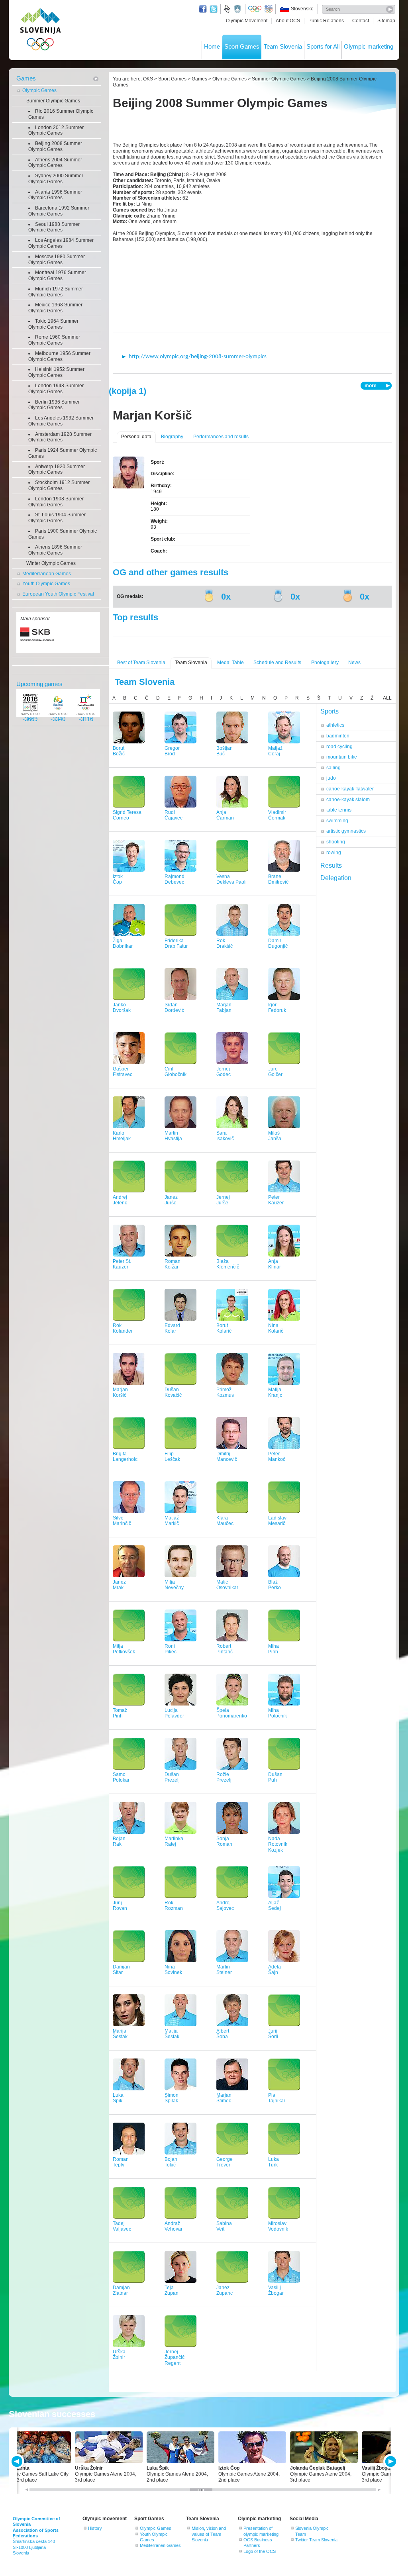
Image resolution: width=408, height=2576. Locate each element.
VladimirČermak (277, 815)
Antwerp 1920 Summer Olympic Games (57, 470)
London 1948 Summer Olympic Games (56, 389)
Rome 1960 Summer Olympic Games (54, 340)
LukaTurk (274, 2162)
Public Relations (326, 21)
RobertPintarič (225, 1649)
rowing (334, 853)
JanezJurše (171, 1200)
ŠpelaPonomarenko (232, 1713)
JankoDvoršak (122, 1008)
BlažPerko (275, 1585)
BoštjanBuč (225, 751)
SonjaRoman (224, 1842)
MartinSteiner (224, 1970)
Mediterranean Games (47, 574)
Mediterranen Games (160, 2545)
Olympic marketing (369, 46)
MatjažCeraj (275, 751)
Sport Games (242, 46)
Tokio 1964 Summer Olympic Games (53, 324)
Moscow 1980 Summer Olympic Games (57, 260)
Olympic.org (255, 9)
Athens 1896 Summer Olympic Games (55, 550)
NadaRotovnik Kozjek (278, 1845)
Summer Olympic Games (53, 101)
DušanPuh (275, 1777)
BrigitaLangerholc (125, 1457)
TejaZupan (172, 2291)
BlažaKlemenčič (228, 1264)
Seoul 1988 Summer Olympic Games (54, 227)
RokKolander (123, 1328)
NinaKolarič (276, 1328)
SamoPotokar (121, 1777)
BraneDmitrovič (278, 879)
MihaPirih (274, 1649)
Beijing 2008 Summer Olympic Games (55, 146)
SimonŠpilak (172, 2098)
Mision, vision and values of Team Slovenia (209, 2534)
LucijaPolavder (174, 1713)
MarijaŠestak (120, 2034)
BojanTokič (171, 2162)
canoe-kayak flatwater (350, 789)
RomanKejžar (173, 1264)
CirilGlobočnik (176, 1072)
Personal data (136, 437)
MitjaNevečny (174, 1585)
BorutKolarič (224, 1328)
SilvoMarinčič (122, 1521)
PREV (18, 2461)
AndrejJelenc (120, 1200)
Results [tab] (331, 866)
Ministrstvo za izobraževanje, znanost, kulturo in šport (238, 9)
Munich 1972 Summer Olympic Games (56, 292)
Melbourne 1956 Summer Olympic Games (59, 356)
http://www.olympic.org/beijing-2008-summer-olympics (198, 357)
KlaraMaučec (225, 1521)
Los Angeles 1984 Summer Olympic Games (61, 243)
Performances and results (221, 437)
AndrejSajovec (225, 1906)
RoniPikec (171, 1649)
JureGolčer (275, 1072)
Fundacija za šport (228, 9)
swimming (337, 821)
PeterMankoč (277, 1457)
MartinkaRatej (174, 1842)
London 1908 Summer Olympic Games (56, 502)
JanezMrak (119, 1585)
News (354, 663)
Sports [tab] (330, 711)
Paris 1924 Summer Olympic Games (63, 453)
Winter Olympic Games (51, 563)
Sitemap (386, 21)
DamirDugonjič (278, 944)
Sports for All (323, 46)
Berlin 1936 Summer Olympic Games (54, 405)
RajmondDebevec (175, 879)
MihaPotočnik (278, 1713)
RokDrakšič (225, 944)
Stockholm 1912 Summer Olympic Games (59, 485)
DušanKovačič (173, 1393)
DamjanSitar (121, 1970)
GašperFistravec (123, 1072)
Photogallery (325, 663)
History (95, 2528)
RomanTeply (121, 2162)
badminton (338, 736)
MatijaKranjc (275, 1393)
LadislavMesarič (277, 1521)
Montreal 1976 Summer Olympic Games (57, 275)
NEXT (390, 2461)
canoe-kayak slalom (348, 800)
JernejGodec (224, 1072)
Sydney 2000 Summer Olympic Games (56, 179)
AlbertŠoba (223, 2034)
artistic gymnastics (346, 831)
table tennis (339, 810)
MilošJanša (275, 1136)
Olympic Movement (247, 21)
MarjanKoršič (120, 1393)
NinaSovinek (173, 1970)
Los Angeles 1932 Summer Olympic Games (61, 421)
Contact (361, 21)
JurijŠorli (273, 2034)
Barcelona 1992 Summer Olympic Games (59, 211)
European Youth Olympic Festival (58, 594)
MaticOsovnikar (227, 1585)
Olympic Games (39, 90)
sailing (333, 768)
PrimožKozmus (225, 1393)
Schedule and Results (277, 663)
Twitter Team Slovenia (316, 2540)
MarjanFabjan (224, 1008)
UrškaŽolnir (119, 2355)
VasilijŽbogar (276, 2291)
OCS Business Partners (258, 2543)
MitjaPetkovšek (124, 1649)
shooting (336, 842)
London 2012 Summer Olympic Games (56, 130)
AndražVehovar (174, 2226)
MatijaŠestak (172, 2034)
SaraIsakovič (225, 1136)
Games (26, 78)
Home (212, 46)
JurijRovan (120, 1906)
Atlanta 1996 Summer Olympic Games (55, 195)
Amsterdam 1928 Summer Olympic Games (60, 437)
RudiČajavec (174, 815)
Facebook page (203, 9)
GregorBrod (172, 751)
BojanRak (119, 1842)
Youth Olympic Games (46, 584)
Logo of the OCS (260, 2551)
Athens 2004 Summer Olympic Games (55, 163)
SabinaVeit (224, 2226)
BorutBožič (119, 751)
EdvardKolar (172, 1328)
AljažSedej (275, 1906)
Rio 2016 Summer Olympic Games (61, 114)
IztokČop (118, 879)
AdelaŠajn (275, 1970)
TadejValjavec (122, 2226)
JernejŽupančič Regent (175, 2358)
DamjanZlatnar (121, 2291)
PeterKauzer (276, 1200)
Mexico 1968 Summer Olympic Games (55, 308)
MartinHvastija (173, 1136)
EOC (269, 9)
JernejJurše (223, 1200)
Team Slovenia (283, 46)
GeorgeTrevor (225, 2162)
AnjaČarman (225, 815)
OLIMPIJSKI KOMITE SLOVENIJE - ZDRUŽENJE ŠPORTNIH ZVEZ (40, 31)
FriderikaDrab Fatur (176, 944)
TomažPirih (120, 1713)
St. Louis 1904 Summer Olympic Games (57, 518)
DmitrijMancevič (227, 1457)
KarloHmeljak (122, 1136)
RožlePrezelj (224, 1777)
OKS (148, 79)
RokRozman (174, 1906)
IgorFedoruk (277, 1008)
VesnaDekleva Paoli (231, 879)
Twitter (214, 9)
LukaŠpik (118, 2098)
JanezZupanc (225, 2291)
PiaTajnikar (277, 2098)
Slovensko (302, 9)
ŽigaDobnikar (123, 944)
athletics (335, 725)
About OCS (288, 21)
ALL (387, 698)
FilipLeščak (172, 1457)
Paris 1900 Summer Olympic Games (63, 534)
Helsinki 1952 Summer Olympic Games (56, 372)
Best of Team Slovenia (141, 663)
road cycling (339, 747)
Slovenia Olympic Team (312, 2531)
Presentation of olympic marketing (261, 2531)
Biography (172, 437)
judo (331, 778)
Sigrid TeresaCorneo (127, 815)
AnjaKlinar (275, 1264)
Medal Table (230, 663)
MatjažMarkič (172, 1521)
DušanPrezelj (172, 1777)
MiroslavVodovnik (278, 2226)
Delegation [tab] (336, 878)
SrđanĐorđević (174, 1008)
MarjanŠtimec (224, 2098)
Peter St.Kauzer (122, 1264)
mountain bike (342, 757)
